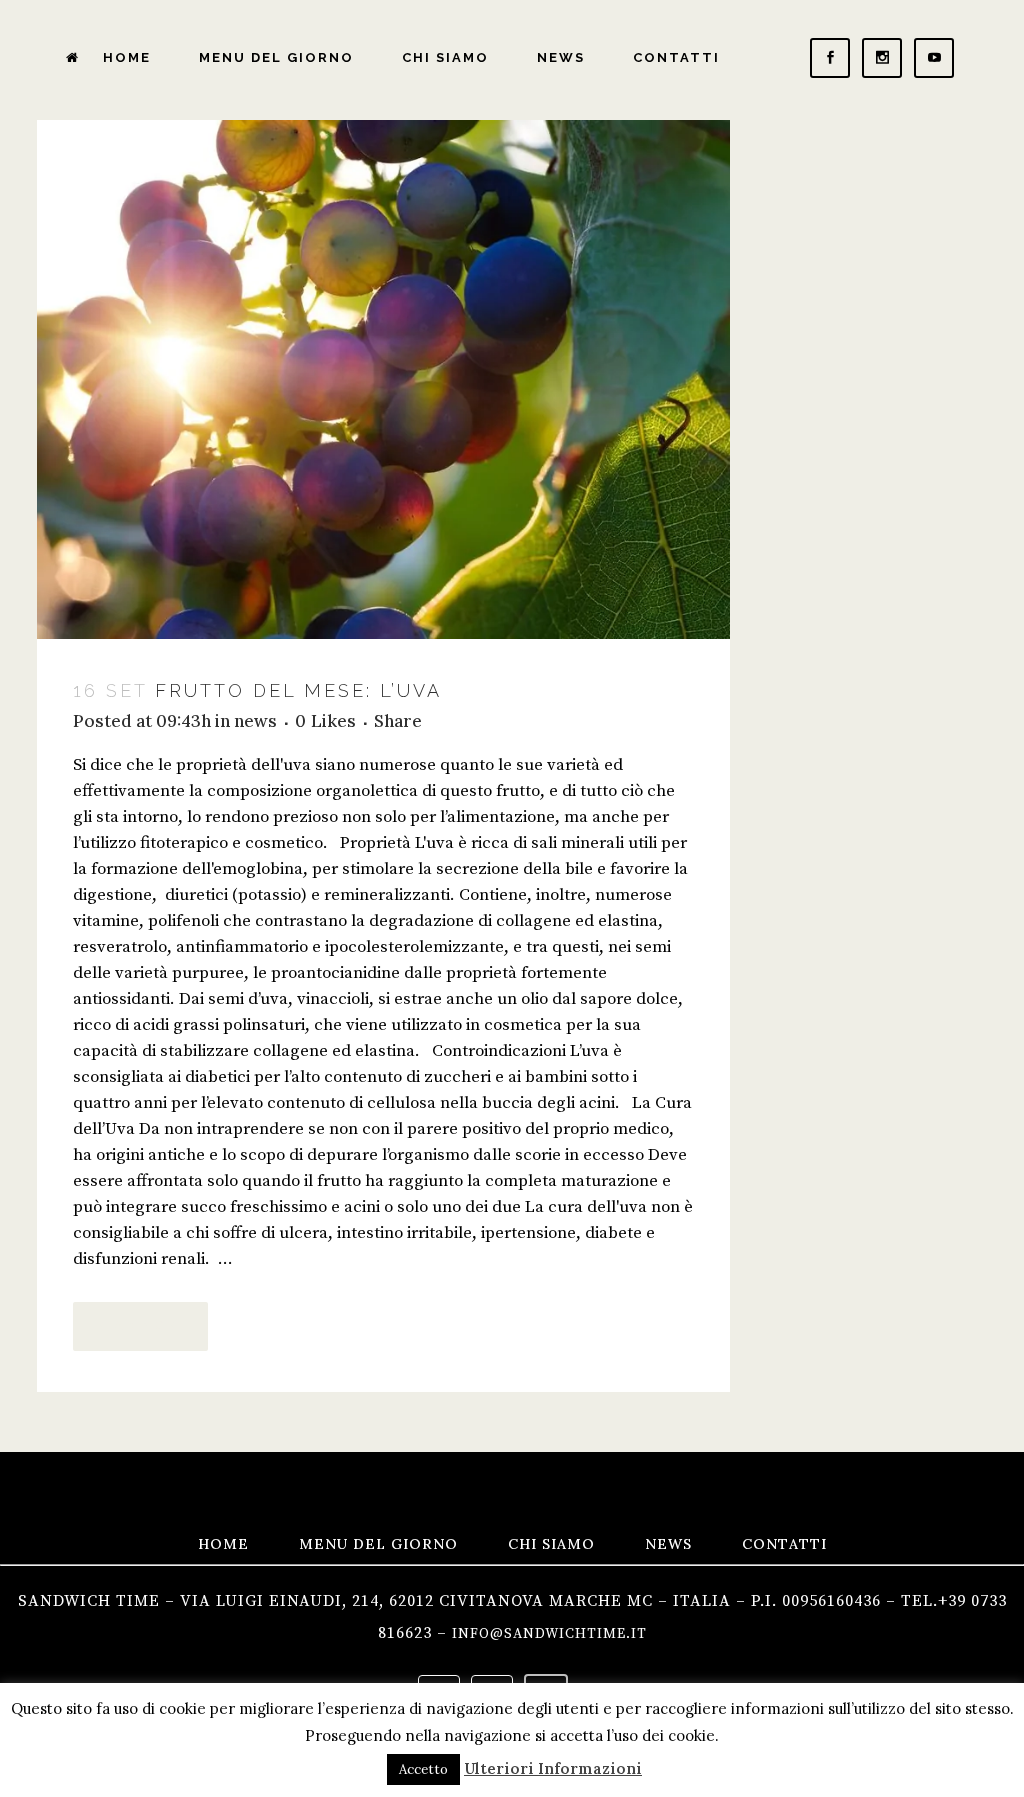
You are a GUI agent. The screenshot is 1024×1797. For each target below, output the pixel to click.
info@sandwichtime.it (549, 1634)
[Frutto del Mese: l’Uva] (383, 379)
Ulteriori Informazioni (553, 1768)
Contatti (784, 1544)
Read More (140, 1326)
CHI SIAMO (551, 1544)
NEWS (668, 1544)
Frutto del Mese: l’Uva (298, 690)
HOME (223, 1544)
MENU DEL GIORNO (378, 1544)
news (255, 721)
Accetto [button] (423, 1769)
